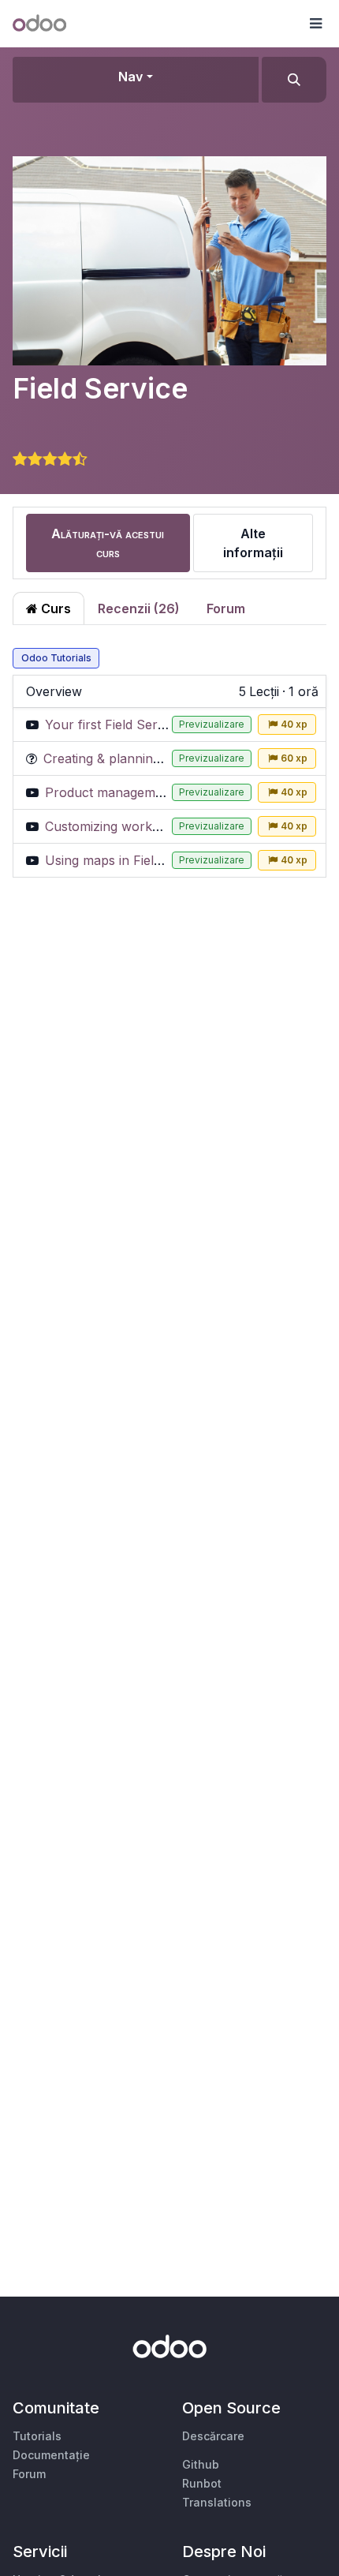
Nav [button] (130, 77)
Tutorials (37, 2436)
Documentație (51, 2455)
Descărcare (213, 2436)
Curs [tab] (54, 608)
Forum (226, 608)
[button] (315, 24)
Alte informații (253, 543)
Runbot (202, 2483)
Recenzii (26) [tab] (139, 608)
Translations (217, 2502)
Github (201, 2464)
